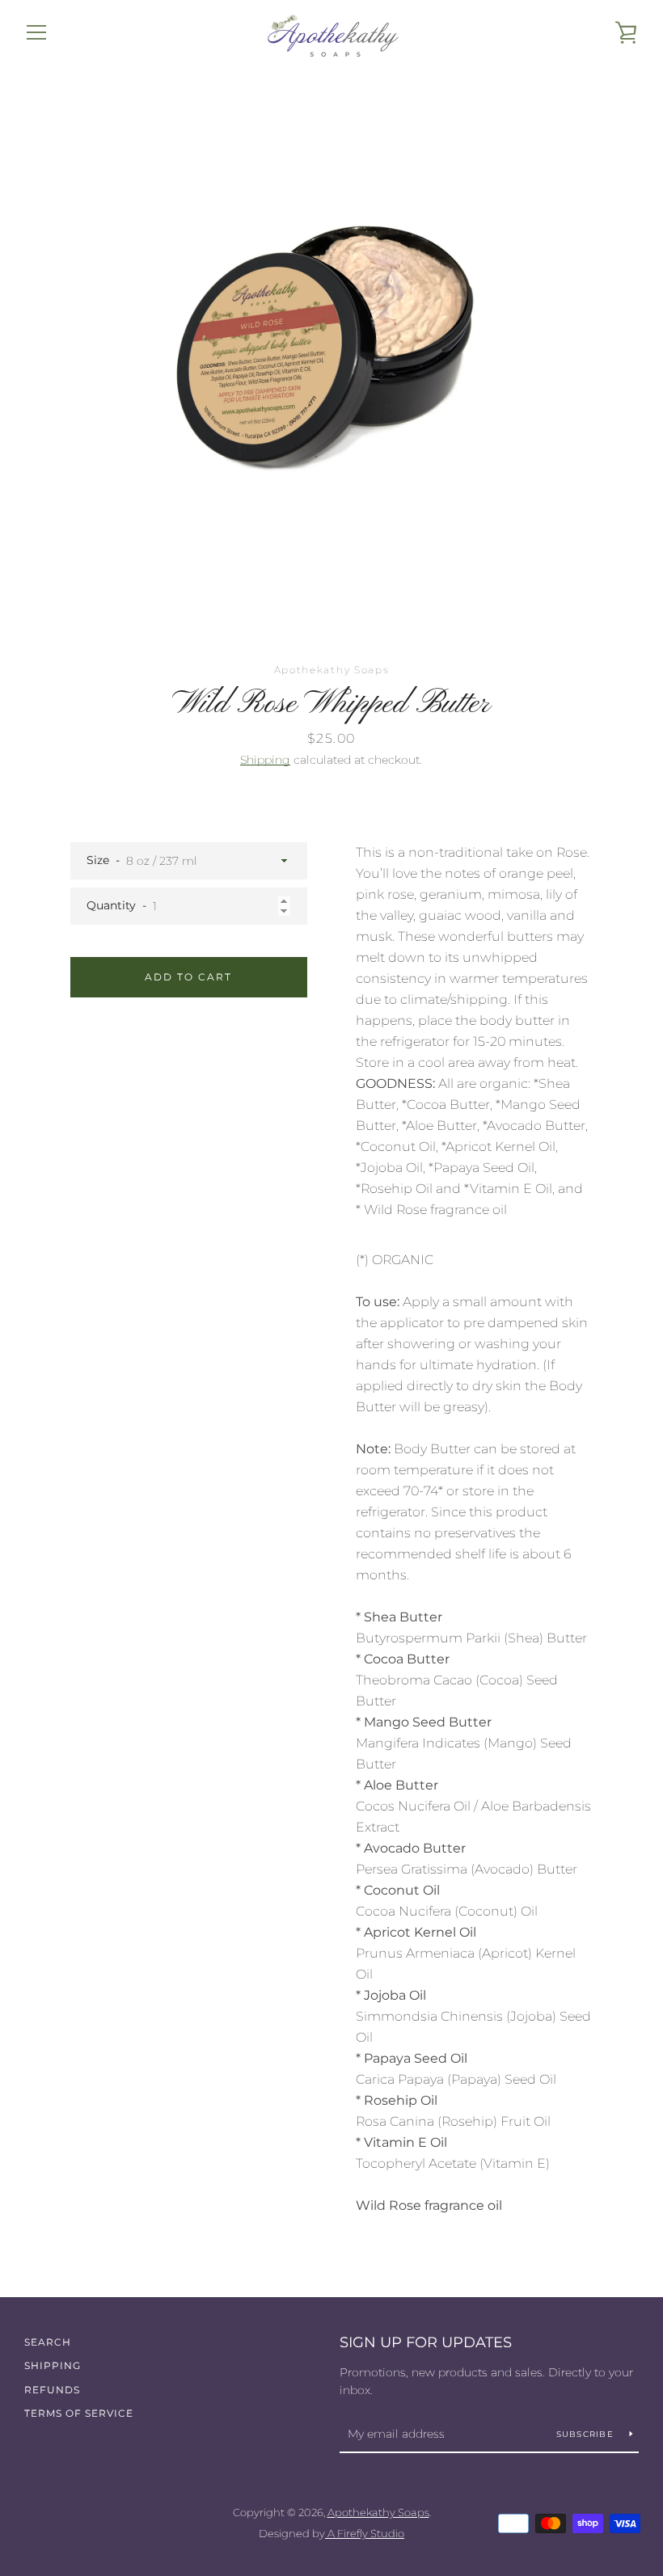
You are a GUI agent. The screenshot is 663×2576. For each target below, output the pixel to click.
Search (48, 2342)
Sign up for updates (426, 2342)
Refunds (52, 2390)
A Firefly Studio (365, 2534)
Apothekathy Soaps (378, 2513)
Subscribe (587, 2434)
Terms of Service (79, 2413)
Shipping (265, 760)
